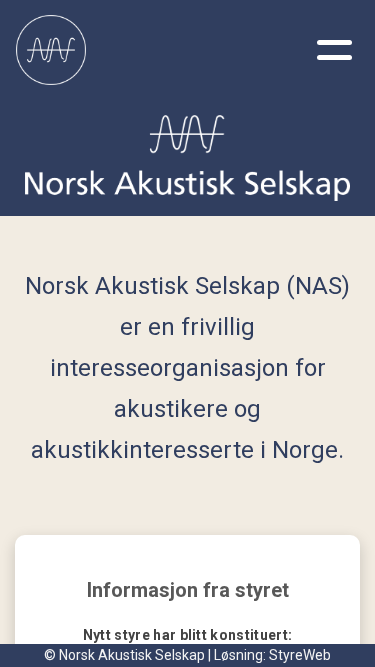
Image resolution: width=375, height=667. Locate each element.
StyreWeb (300, 655)
